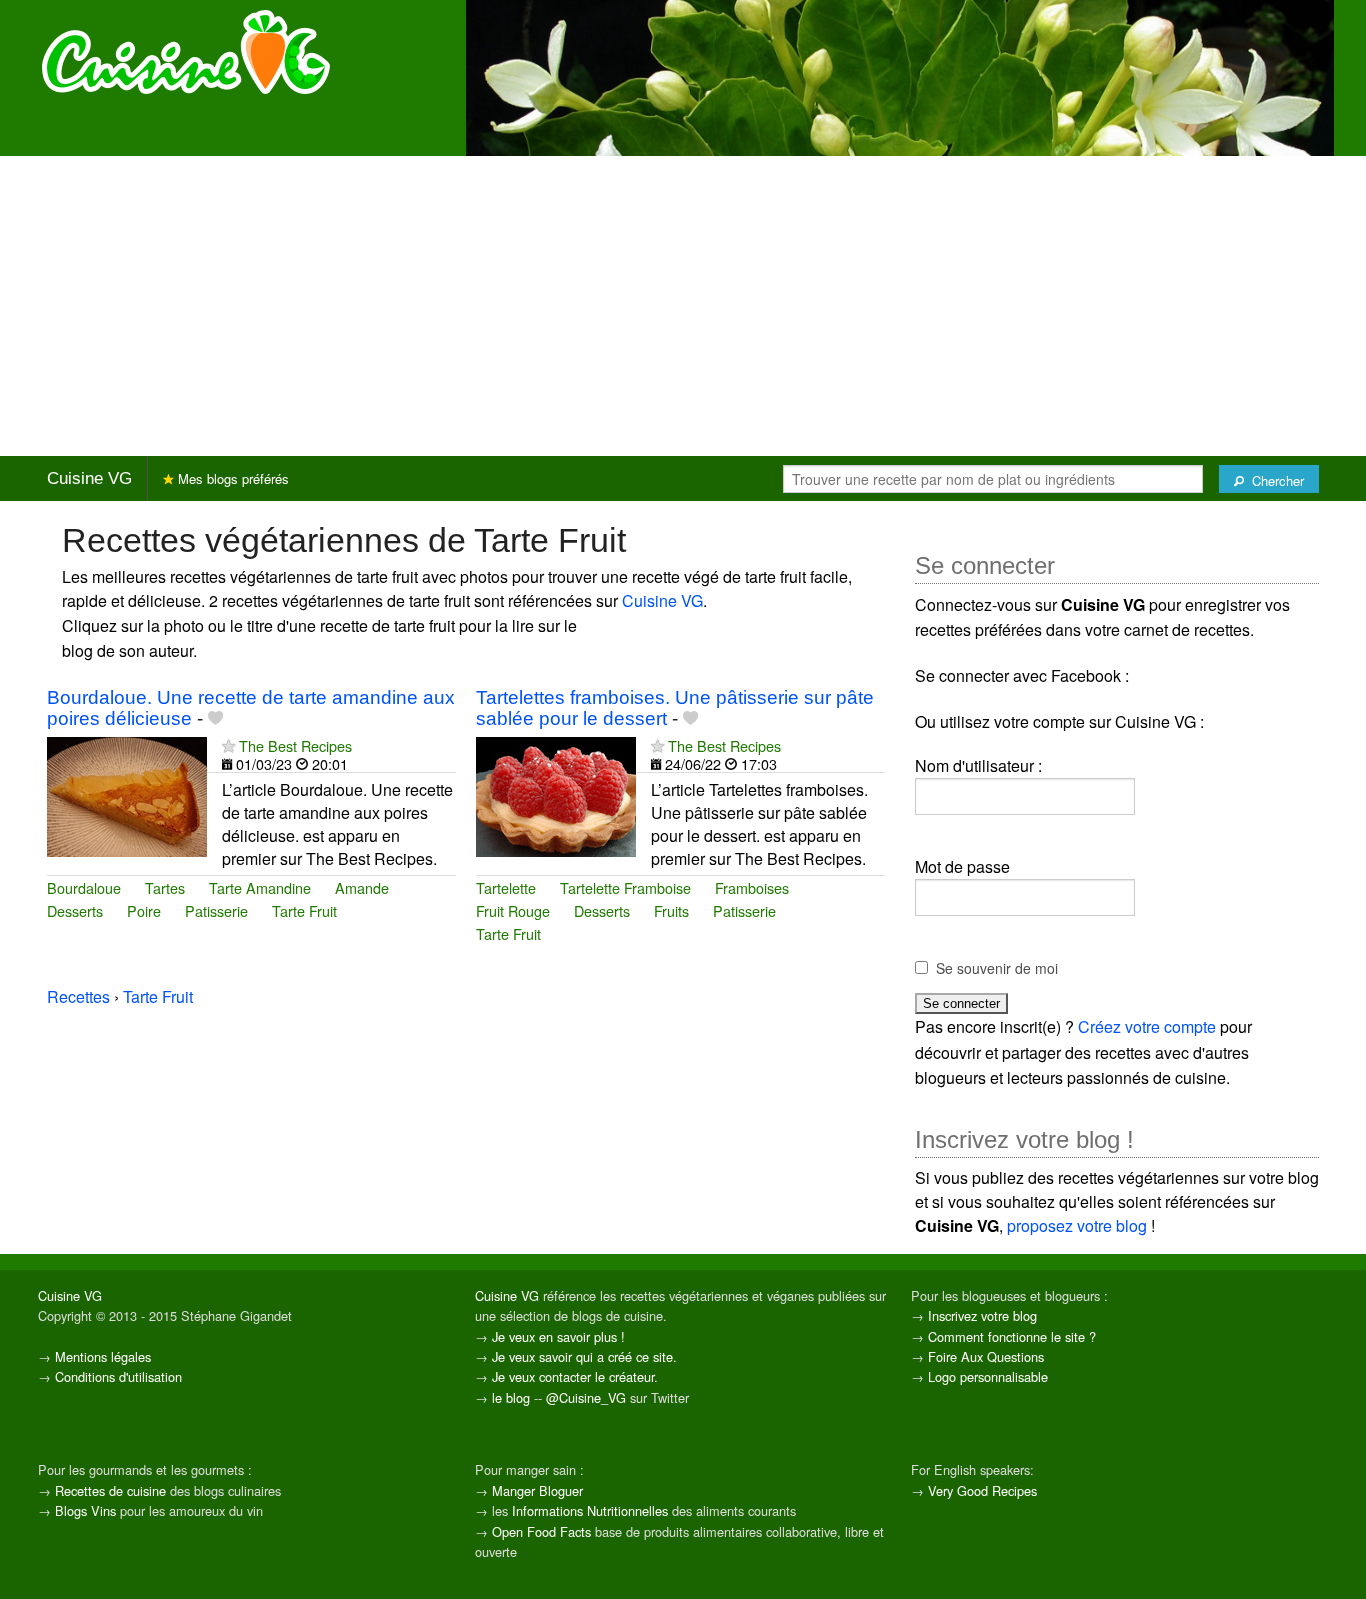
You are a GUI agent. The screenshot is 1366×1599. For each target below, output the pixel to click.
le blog (511, 1397)
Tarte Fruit (304, 910)
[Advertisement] (683, 306)
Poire (144, 910)
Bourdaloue (84, 887)
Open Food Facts (541, 1531)
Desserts (75, 910)
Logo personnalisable (988, 1376)
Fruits (671, 910)
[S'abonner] (228, 745)
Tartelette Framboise (625, 887)
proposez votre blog (1077, 1225)
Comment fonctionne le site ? (1012, 1336)
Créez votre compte (1147, 1026)
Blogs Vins (85, 1510)
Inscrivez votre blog (982, 1315)
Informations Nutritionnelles (590, 1510)
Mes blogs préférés (231, 478)
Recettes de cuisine (110, 1490)
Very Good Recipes (982, 1490)
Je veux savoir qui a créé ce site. (584, 1356)
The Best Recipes (295, 745)
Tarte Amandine (260, 887)
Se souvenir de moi (997, 968)
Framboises (752, 887)
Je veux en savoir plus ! (558, 1336)
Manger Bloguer (537, 1490)
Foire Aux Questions (986, 1356)
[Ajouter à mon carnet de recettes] (215, 718)
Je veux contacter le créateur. (575, 1376)
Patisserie (216, 910)
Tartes (165, 887)
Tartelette (506, 887)
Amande (362, 887)
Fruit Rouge (513, 910)
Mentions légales (103, 1356)
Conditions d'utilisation (118, 1376)
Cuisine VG (89, 478)
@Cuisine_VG (586, 1397)
